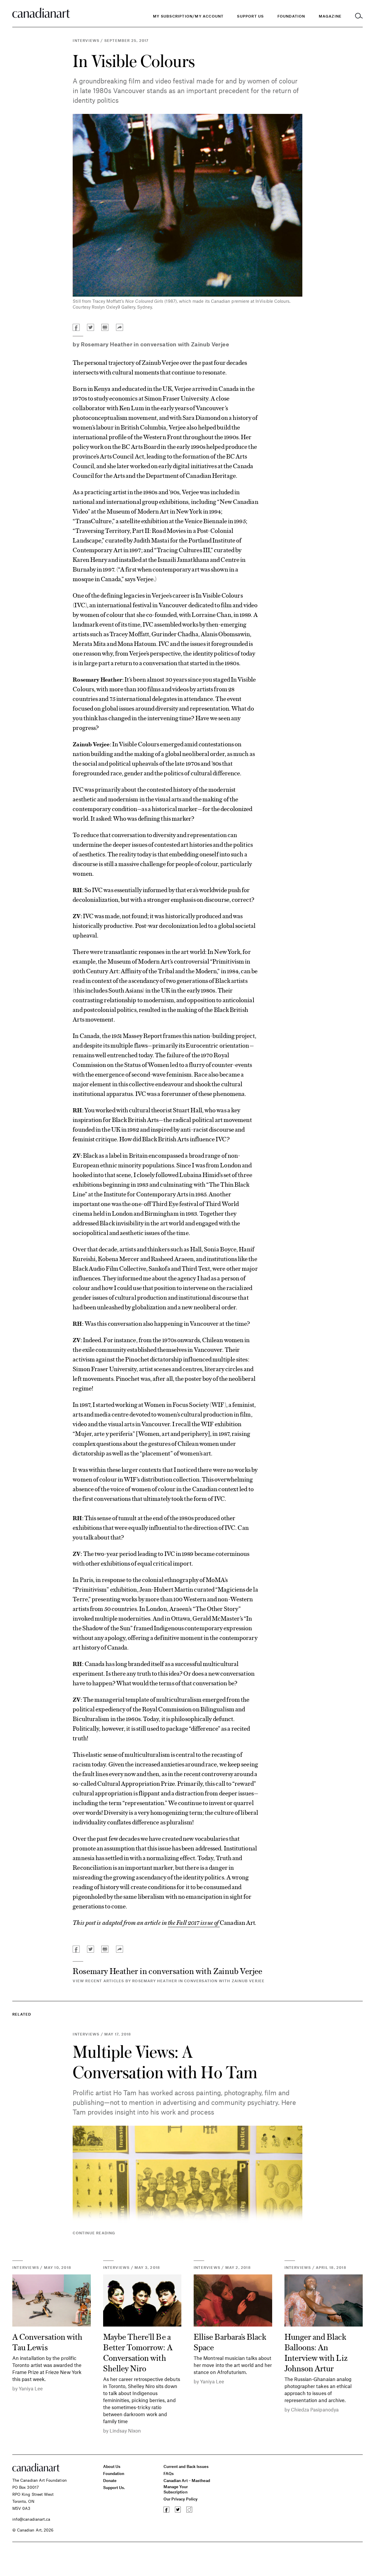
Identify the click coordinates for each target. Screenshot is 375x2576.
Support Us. (114, 2487)
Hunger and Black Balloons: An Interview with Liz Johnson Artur (316, 2352)
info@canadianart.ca (31, 2519)
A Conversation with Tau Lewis (47, 2341)
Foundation (114, 2473)
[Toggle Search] (359, 16)
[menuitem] (291, 16)
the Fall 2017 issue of (194, 1922)
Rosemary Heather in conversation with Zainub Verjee (155, 344)
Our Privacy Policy (180, 2499)
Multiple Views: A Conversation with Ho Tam (165, 2061)
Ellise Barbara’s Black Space (230, 2341)
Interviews (86, 40)
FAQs (169, 2473)
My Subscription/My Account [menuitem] (188, 16)
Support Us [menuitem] (250, 16)
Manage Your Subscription (176, 2489)
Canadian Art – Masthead (187, 2480)
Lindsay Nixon (125, 2430)
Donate (110, 2480)
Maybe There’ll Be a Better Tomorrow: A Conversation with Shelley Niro (138, 2352)
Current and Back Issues (186, 2466)
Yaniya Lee (31, 2388)
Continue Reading (94, 2233)
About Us (112, 2466)
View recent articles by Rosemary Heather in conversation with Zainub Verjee (169, 1981)
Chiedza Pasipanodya (315, 2409)
